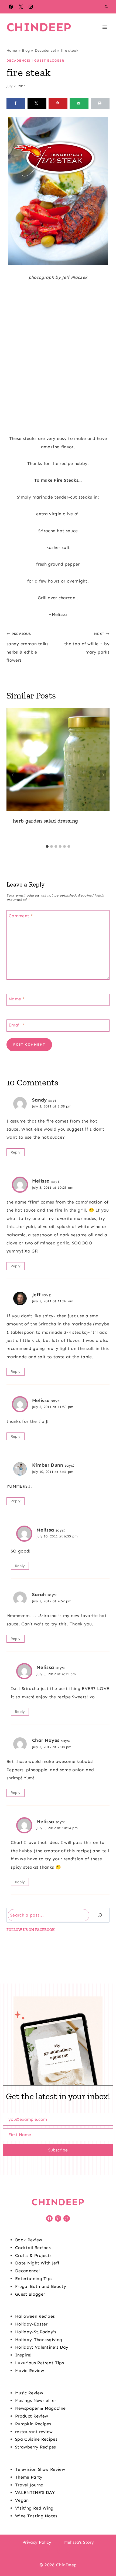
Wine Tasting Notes (36, 2516)
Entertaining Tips (34, 2279)
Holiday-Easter (31, 2324)
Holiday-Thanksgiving (39, 2340)
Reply (16, 1152)
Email (16, 1025)
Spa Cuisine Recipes (36, 2439)
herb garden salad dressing (45, 821)
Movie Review (30, 2371)
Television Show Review (40, 2469)
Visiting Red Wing (34, 2508)
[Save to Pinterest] (58, 103)
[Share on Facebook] (16, 103)
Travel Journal (30, 2485)
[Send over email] (79, 103)
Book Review (29, 2240)
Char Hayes (46, 1740)
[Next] (103, 775)
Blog (26, 50)
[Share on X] (37, 103)
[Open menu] (105, 27)
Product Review (32, 2416)
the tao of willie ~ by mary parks (87, 643)
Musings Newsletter (36, 2400)
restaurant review (34, 2432)
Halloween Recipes (35, 2316)
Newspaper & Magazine (40, 2408)
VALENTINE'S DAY (35, 2492)
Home (12, 50)
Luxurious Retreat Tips (40, 2363)
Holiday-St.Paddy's (36, 2332)
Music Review (29, 2393)
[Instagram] (31, 7)
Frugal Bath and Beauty (41, 2286)
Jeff (36, 1295)
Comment (21, 916)
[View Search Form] (106, 7)
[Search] (100, 1915)
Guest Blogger (49, 61)
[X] (21, 7)
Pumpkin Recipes (33, 2424)
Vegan (22, 2500)
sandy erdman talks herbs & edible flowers (28, 647)
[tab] (47, 846)
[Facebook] (11, 7)
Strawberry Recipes (36, 2447)
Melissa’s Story (79, 2542)
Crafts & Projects (33, 2255)
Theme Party (29, 2477)
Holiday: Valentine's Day (42, 2347)
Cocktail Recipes (33, 2248)
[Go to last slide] (13, 775)
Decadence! (45, 50)
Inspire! (23, 2355)
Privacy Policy (37, 2542)
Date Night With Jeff (37, 2263)
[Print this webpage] (100, 103)
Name (17, 999)
